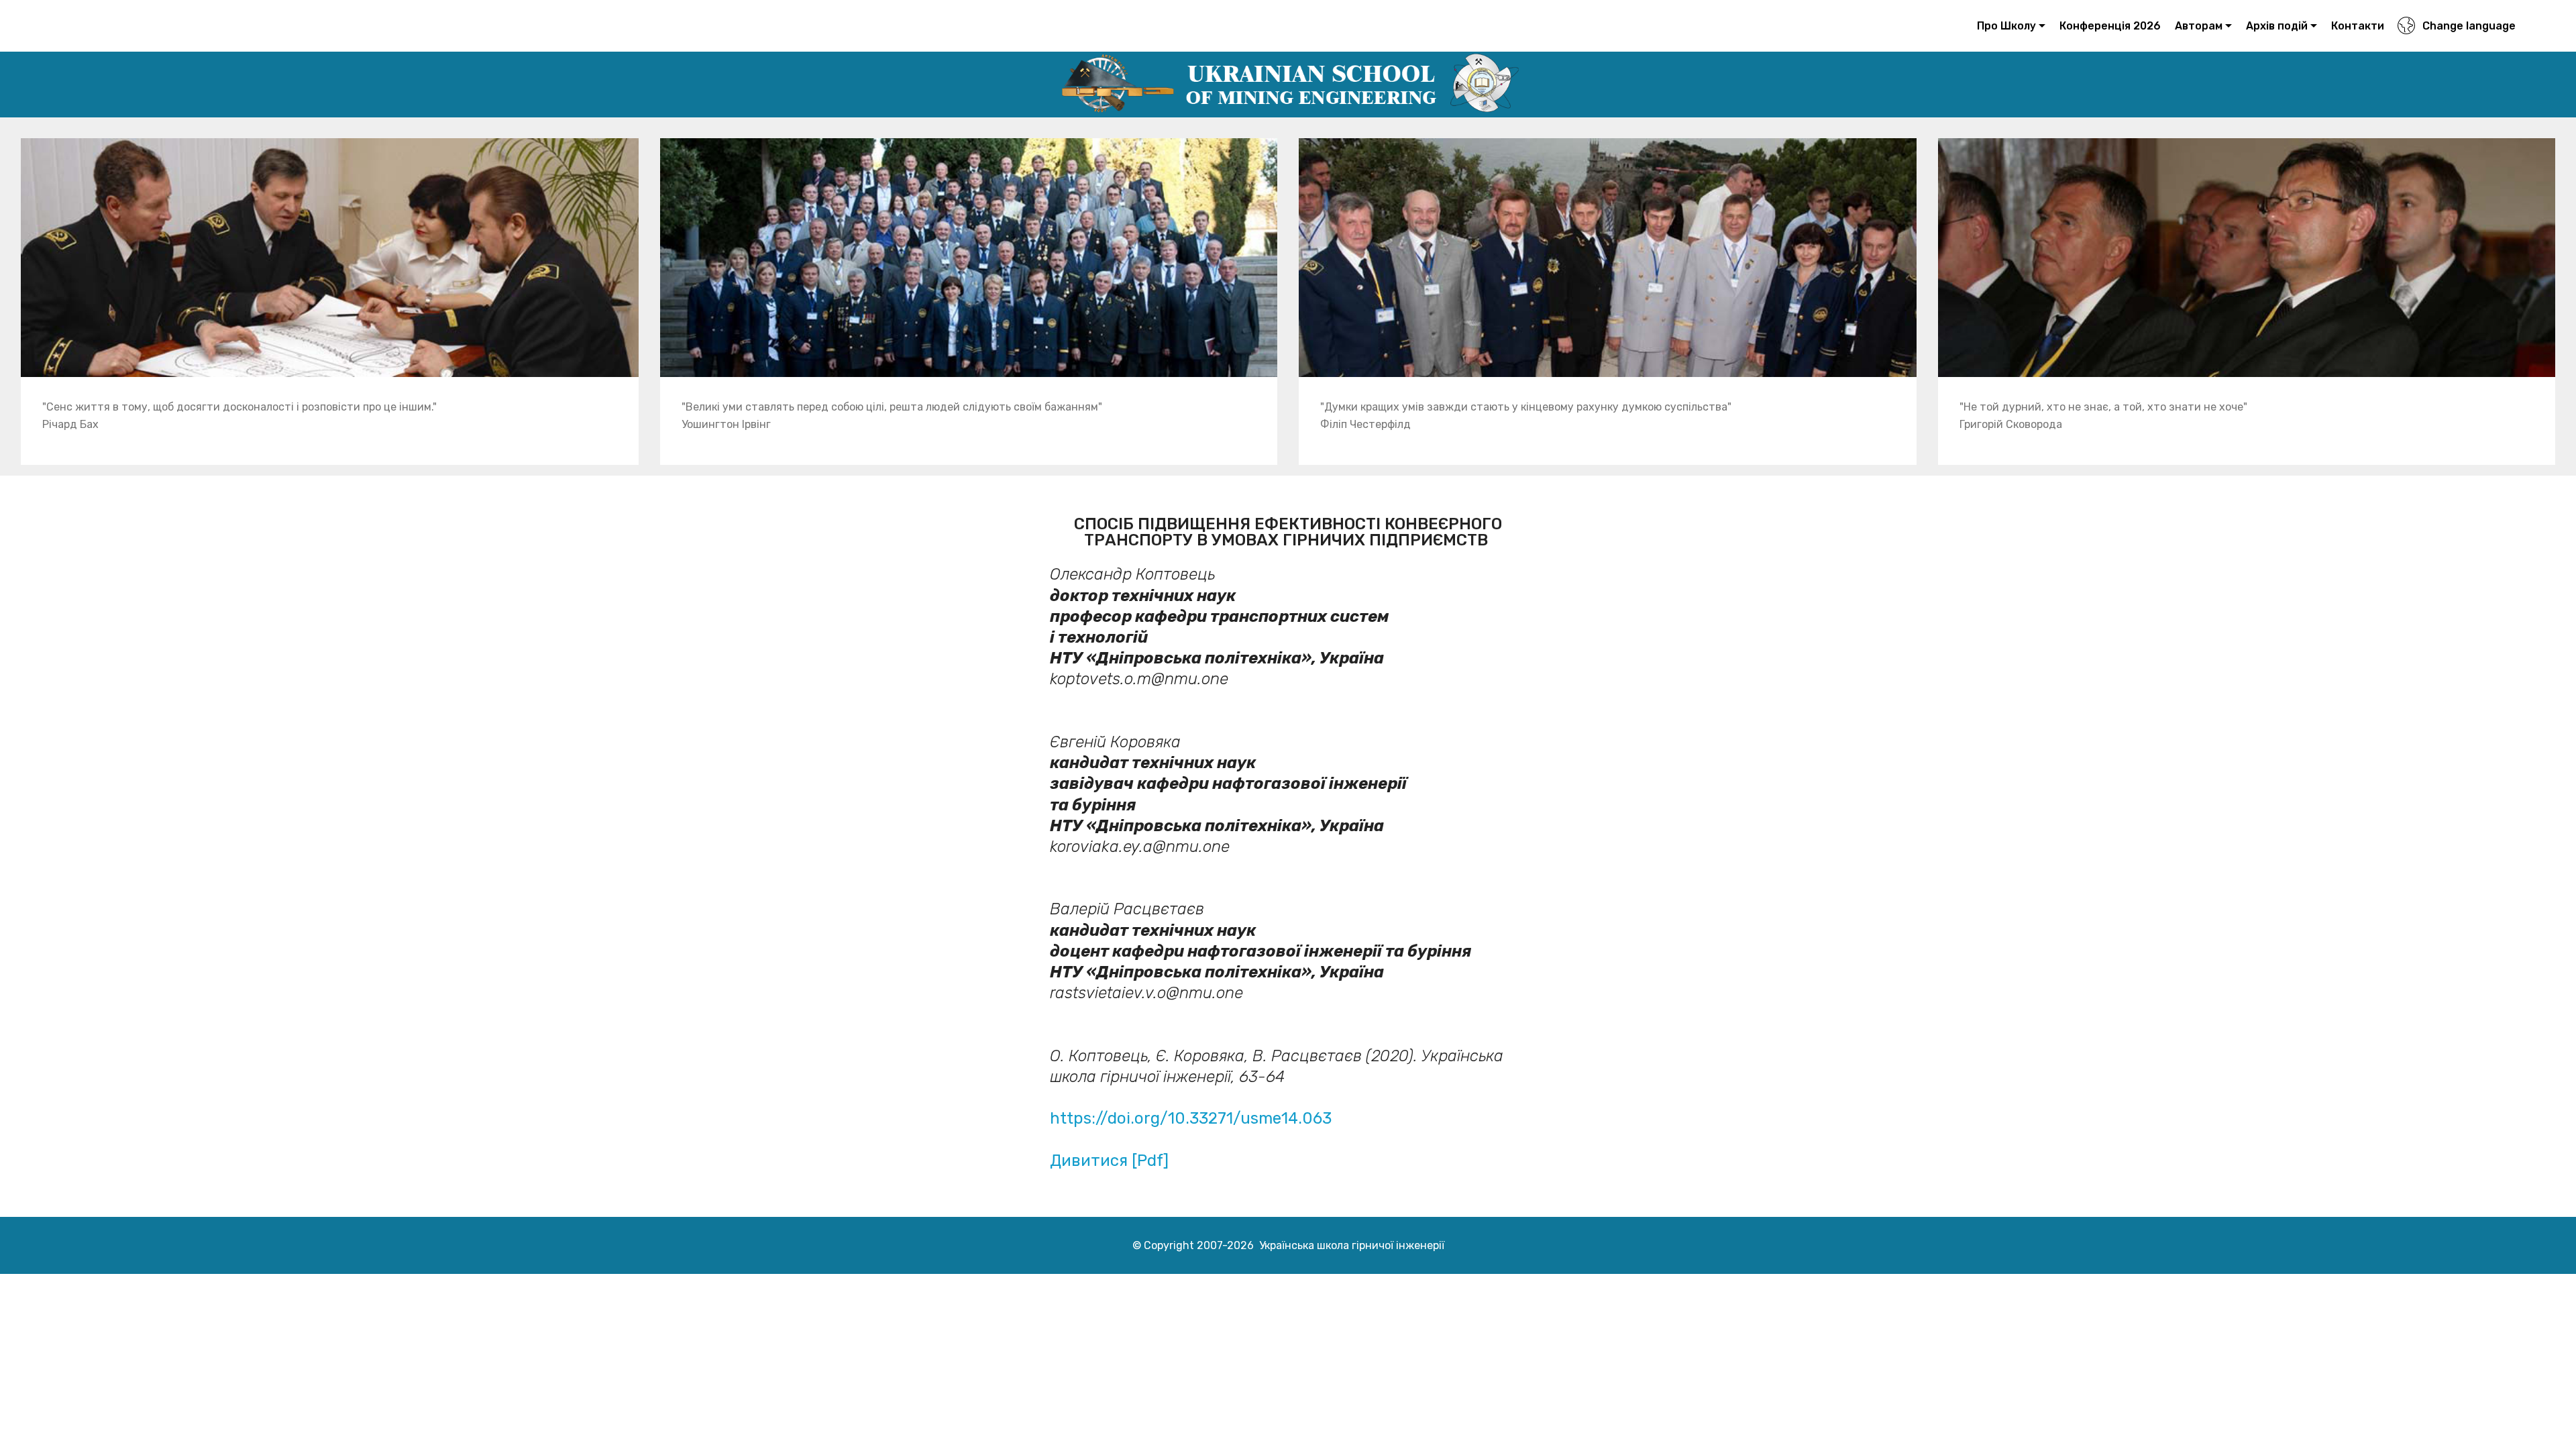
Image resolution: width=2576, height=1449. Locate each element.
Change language (2469, 26)
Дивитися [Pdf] (1109, 1161)
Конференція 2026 (2110, 26)
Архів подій (2277, 26)
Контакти (2358, 26)
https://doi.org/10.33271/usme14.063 (1191, 1118)
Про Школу (2006, 26)
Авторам (2199, 26)
